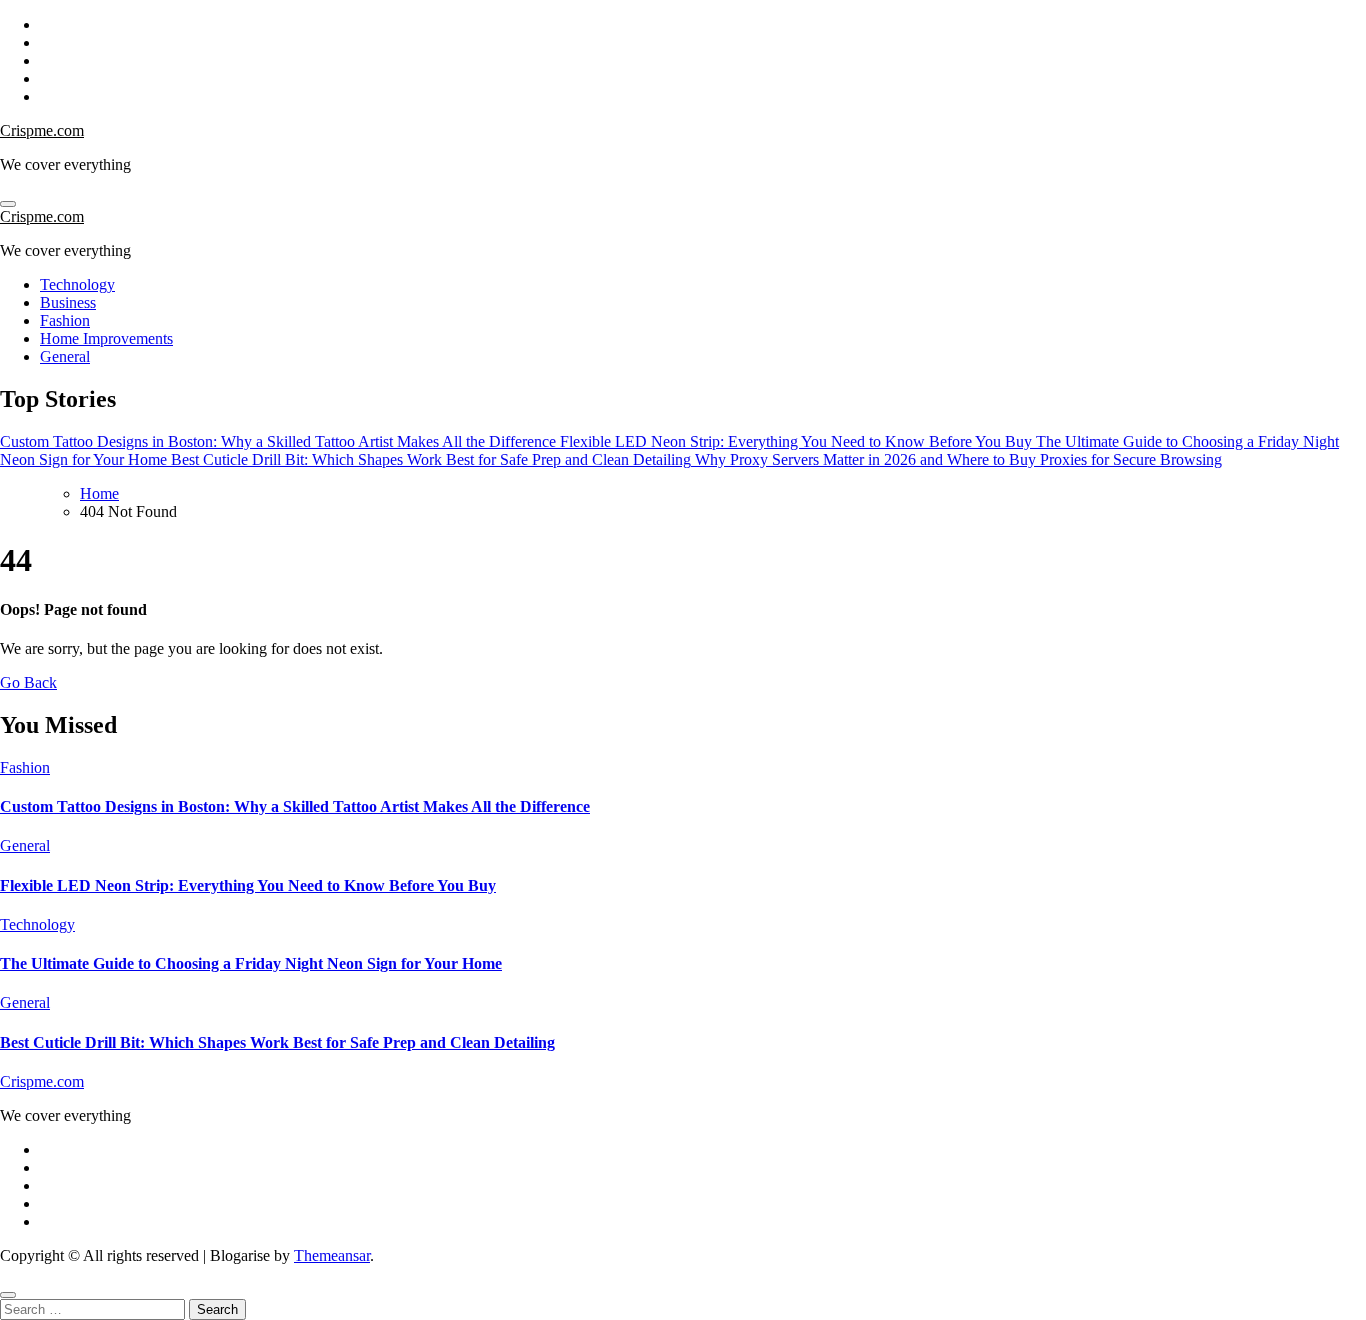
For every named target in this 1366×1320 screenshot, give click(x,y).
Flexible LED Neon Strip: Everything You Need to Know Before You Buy (248, 885)
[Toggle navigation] (8, 204)
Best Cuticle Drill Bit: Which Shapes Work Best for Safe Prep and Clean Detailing (277, 1042)
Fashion (65, 320)
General (65, 356)
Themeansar (332, 1255)
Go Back (28, 682)
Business (68, 302)
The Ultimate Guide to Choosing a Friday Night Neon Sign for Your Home (251, 963)
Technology (77, 284)
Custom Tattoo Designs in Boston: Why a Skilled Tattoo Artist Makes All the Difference (295, 806)
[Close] (8, 1295)
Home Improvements (106, 338)
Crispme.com (42, 130)
